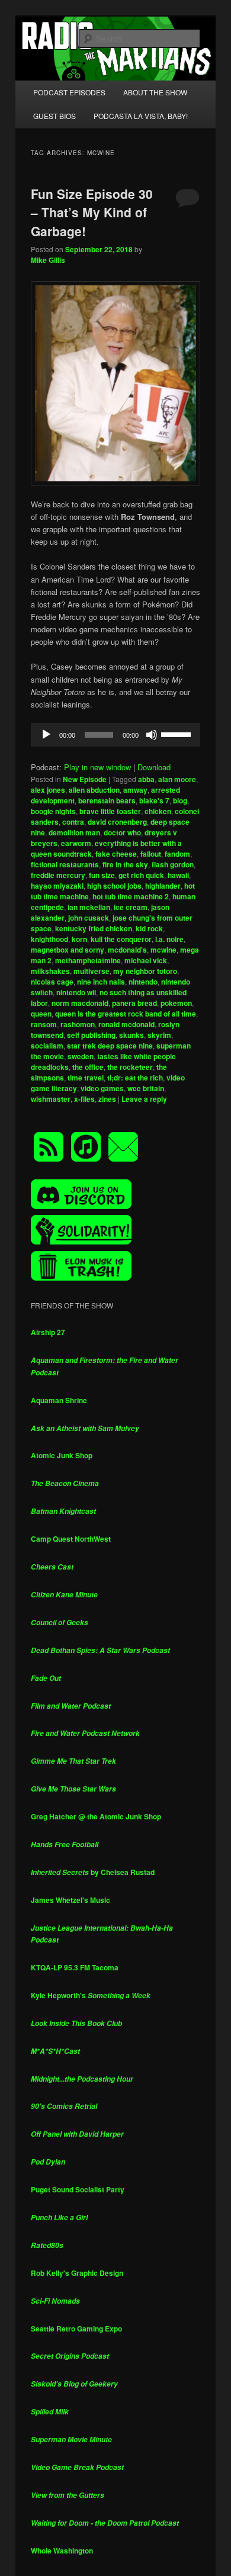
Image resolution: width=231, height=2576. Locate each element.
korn (79, 939)
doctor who (122, 832)
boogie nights (53, 811)
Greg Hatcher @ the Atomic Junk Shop (96, 1816)
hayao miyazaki (57, 886)
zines (107, 1099)
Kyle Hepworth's (91, 1995)
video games (102, 1088)
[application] (116, 735)
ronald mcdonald (126, 1024)
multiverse (92, 971)
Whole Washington (62, 2551)
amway (135, 790)
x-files (84, 1099)
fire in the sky (125, 864)
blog (180, 800)
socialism (47, 1046)
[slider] (178, 734)
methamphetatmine (88, 960)
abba (146, 779)
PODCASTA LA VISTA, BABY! (141, 116)
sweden (81, 1056)
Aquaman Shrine (59, 1400)
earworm (76, 843)
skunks (131, 1035)
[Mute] (152, 735)
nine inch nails (101, 982)
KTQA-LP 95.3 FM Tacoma (75, 1967)
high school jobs (114, 886)
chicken (158, 811)
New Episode (85, 779)
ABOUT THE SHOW (155, 92)
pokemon (176, 1003)
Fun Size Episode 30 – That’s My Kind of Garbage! (92, 212)
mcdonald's (127, 950)
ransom (44, 1024)
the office (88, 1067)
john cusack (89, 918)
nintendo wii (76, 992)
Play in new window (97, 767)
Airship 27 (48, 1332)
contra (73, 822)
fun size (102, 875)
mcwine (163, 950)
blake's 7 (154, 800)
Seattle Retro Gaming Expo (76, 2329)
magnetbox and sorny (68, 950)
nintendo (143, 982)
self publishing (91, 1035)
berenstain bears (107, 800)
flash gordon (173, 864)
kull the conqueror (121, 939)
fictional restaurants (65, 864)
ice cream (131, 907)
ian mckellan (89, 907)
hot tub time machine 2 (131, 896)
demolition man (74, 832)
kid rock (149, 928)
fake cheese (116, 854)
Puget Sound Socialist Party (78, 2189)
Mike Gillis (48, 260)
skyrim (159, 1035)
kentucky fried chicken (94, 928)
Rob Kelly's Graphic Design (77, 2273)
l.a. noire (169, 939)
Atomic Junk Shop (62, 1455)
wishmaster (51, 1099)
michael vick (146, 960)
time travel (86, 1078)
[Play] (46, 735)
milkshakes (50, 971)
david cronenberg (117, 822)
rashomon (78, 1024)
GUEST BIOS (54, 116)
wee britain (146, 1088)
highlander (163, 886)
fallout (151, 854)
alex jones (48, 790)
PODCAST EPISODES (69, 92)
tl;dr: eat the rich (135, 1078)
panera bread (134, 1003)
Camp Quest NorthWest (71, 1539)
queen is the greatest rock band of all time (126, 1014)
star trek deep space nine (110, 1046)
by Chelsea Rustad (93, 1872)
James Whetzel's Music (70, 1900)
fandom (177, 854)
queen (41, 1014)
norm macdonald (80, 1003)
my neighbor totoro (145, 971)
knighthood (49, 939)
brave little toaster (110, 811)
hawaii (178, 875)
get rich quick (141, 875)
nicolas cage (52, 982)
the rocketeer (130, 1067)
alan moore (177, 779)
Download (154, 767)
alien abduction (94, 790)
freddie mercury (58, 875)
